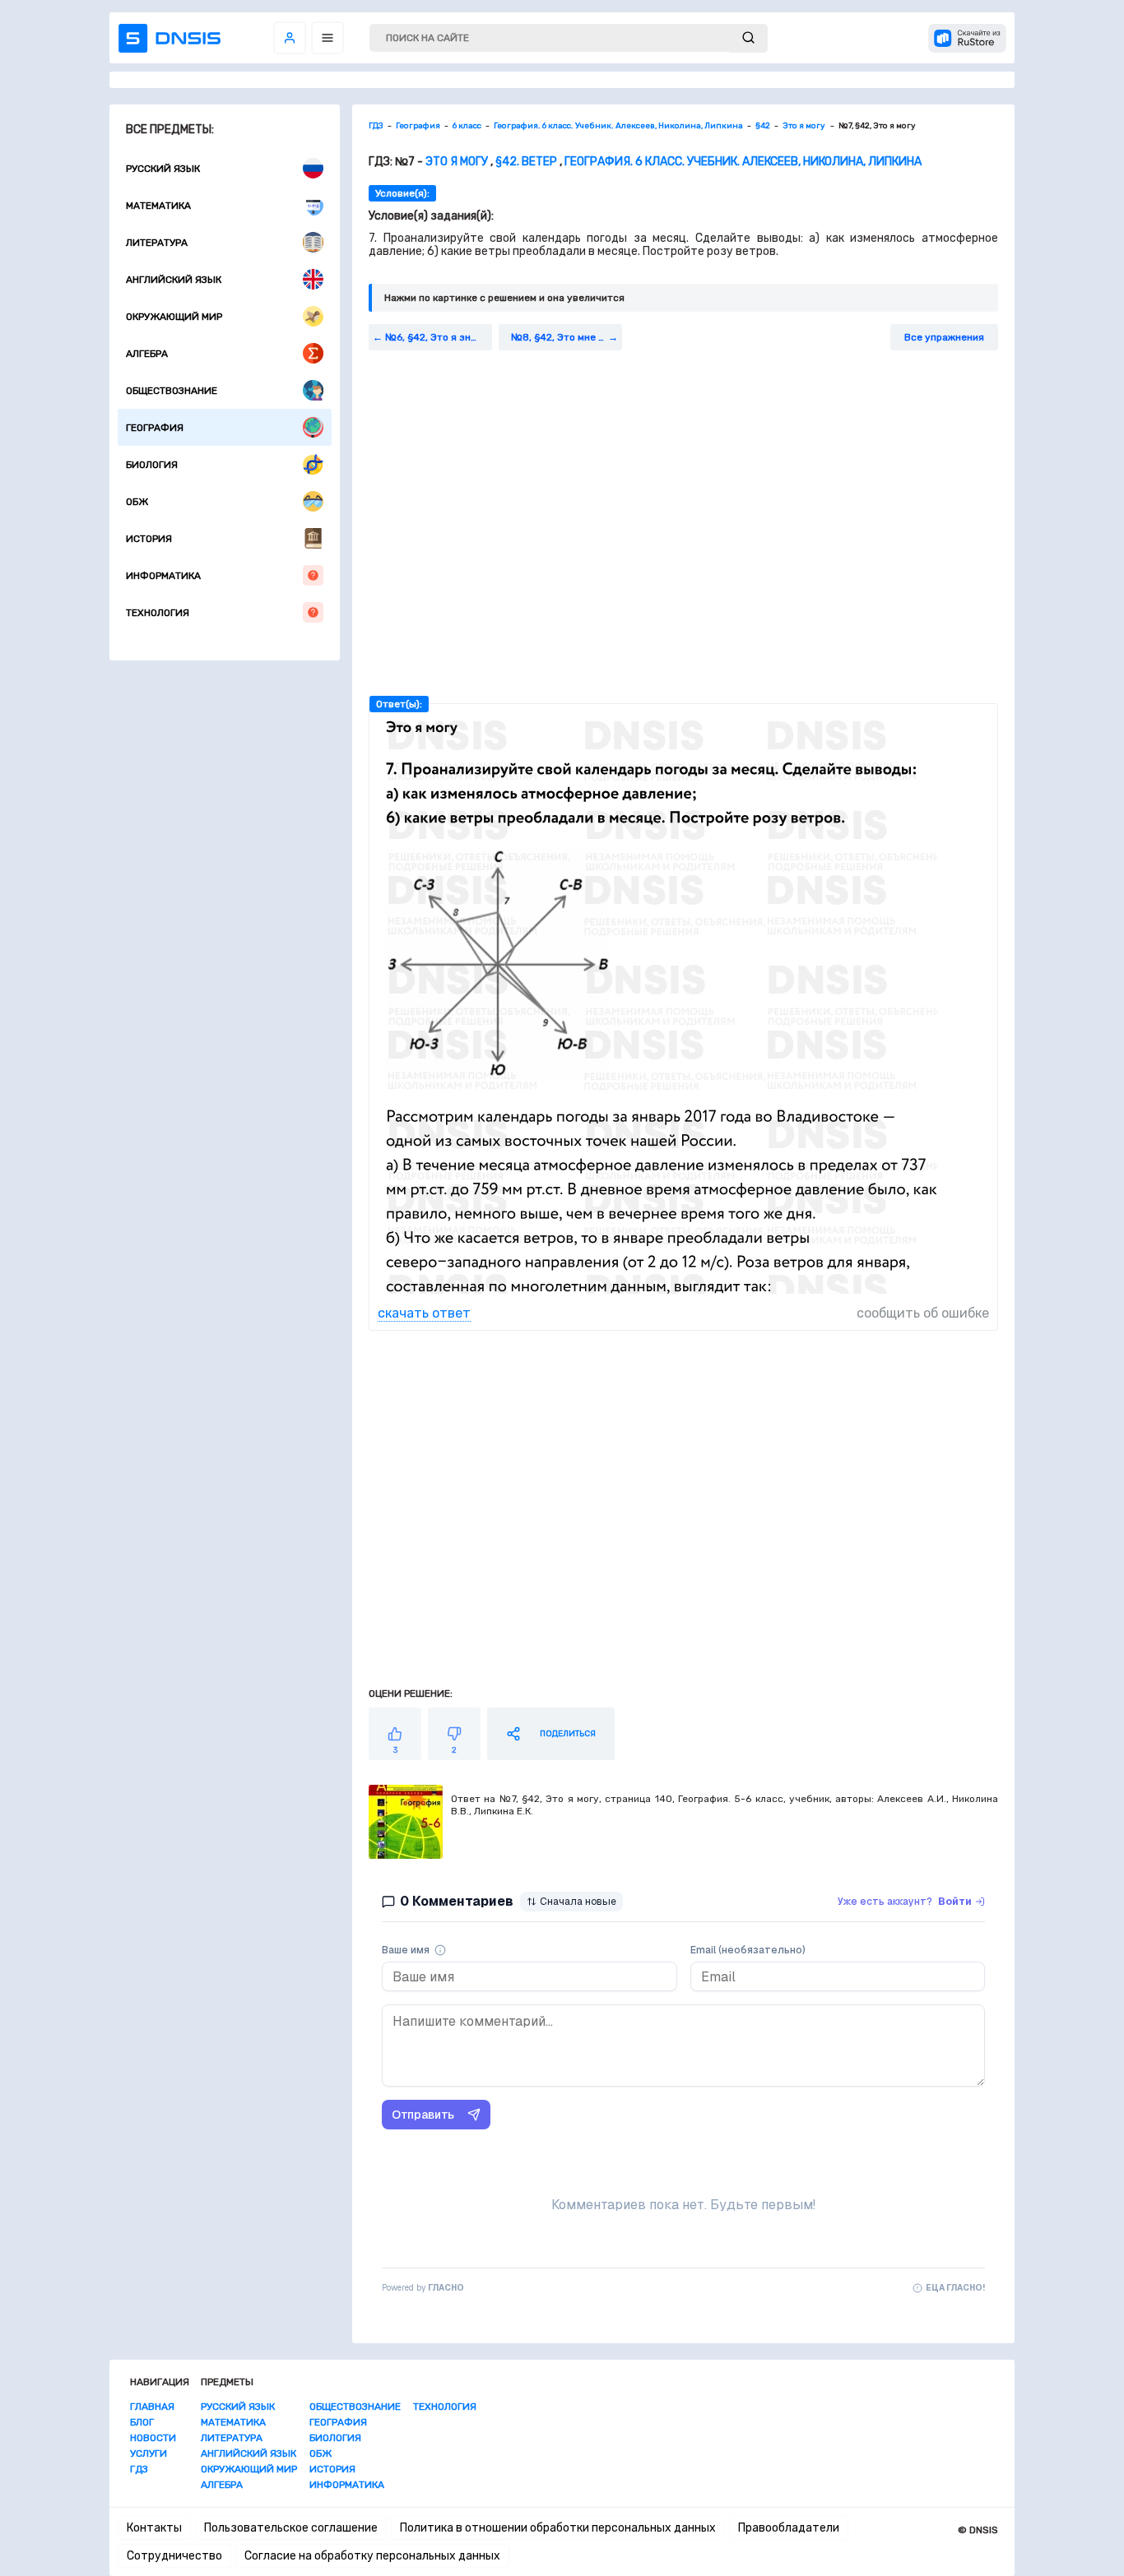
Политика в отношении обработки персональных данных (558, 2528)
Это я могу (458, 162)
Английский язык (174, 280)
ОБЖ (137, 502)
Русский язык (163, 169)
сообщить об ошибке (923, 1313)
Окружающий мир (174, 317)
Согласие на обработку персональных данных (372, 2556)
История (149, 539)
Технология (158, 613)
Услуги (149, 2453)
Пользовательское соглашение (291, 2528)
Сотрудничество (174, 2556)
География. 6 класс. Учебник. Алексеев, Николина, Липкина (743, 162)
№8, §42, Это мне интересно (567, 337)
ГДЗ (139, 2469)
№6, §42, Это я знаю (435, 337)
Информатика (163, 576)
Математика (158, 206)
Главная (152, 2407)
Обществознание (172, 391)
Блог (142, 2422)
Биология (152, 465)
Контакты (154, 2528)
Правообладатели (789, 2528)
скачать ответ (424, 1313)
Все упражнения (944, 337)
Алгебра (147, 354)
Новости (153, 2438)
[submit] (748, 38)
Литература (157, 243)
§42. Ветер (526, 162)
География (155, 428)
